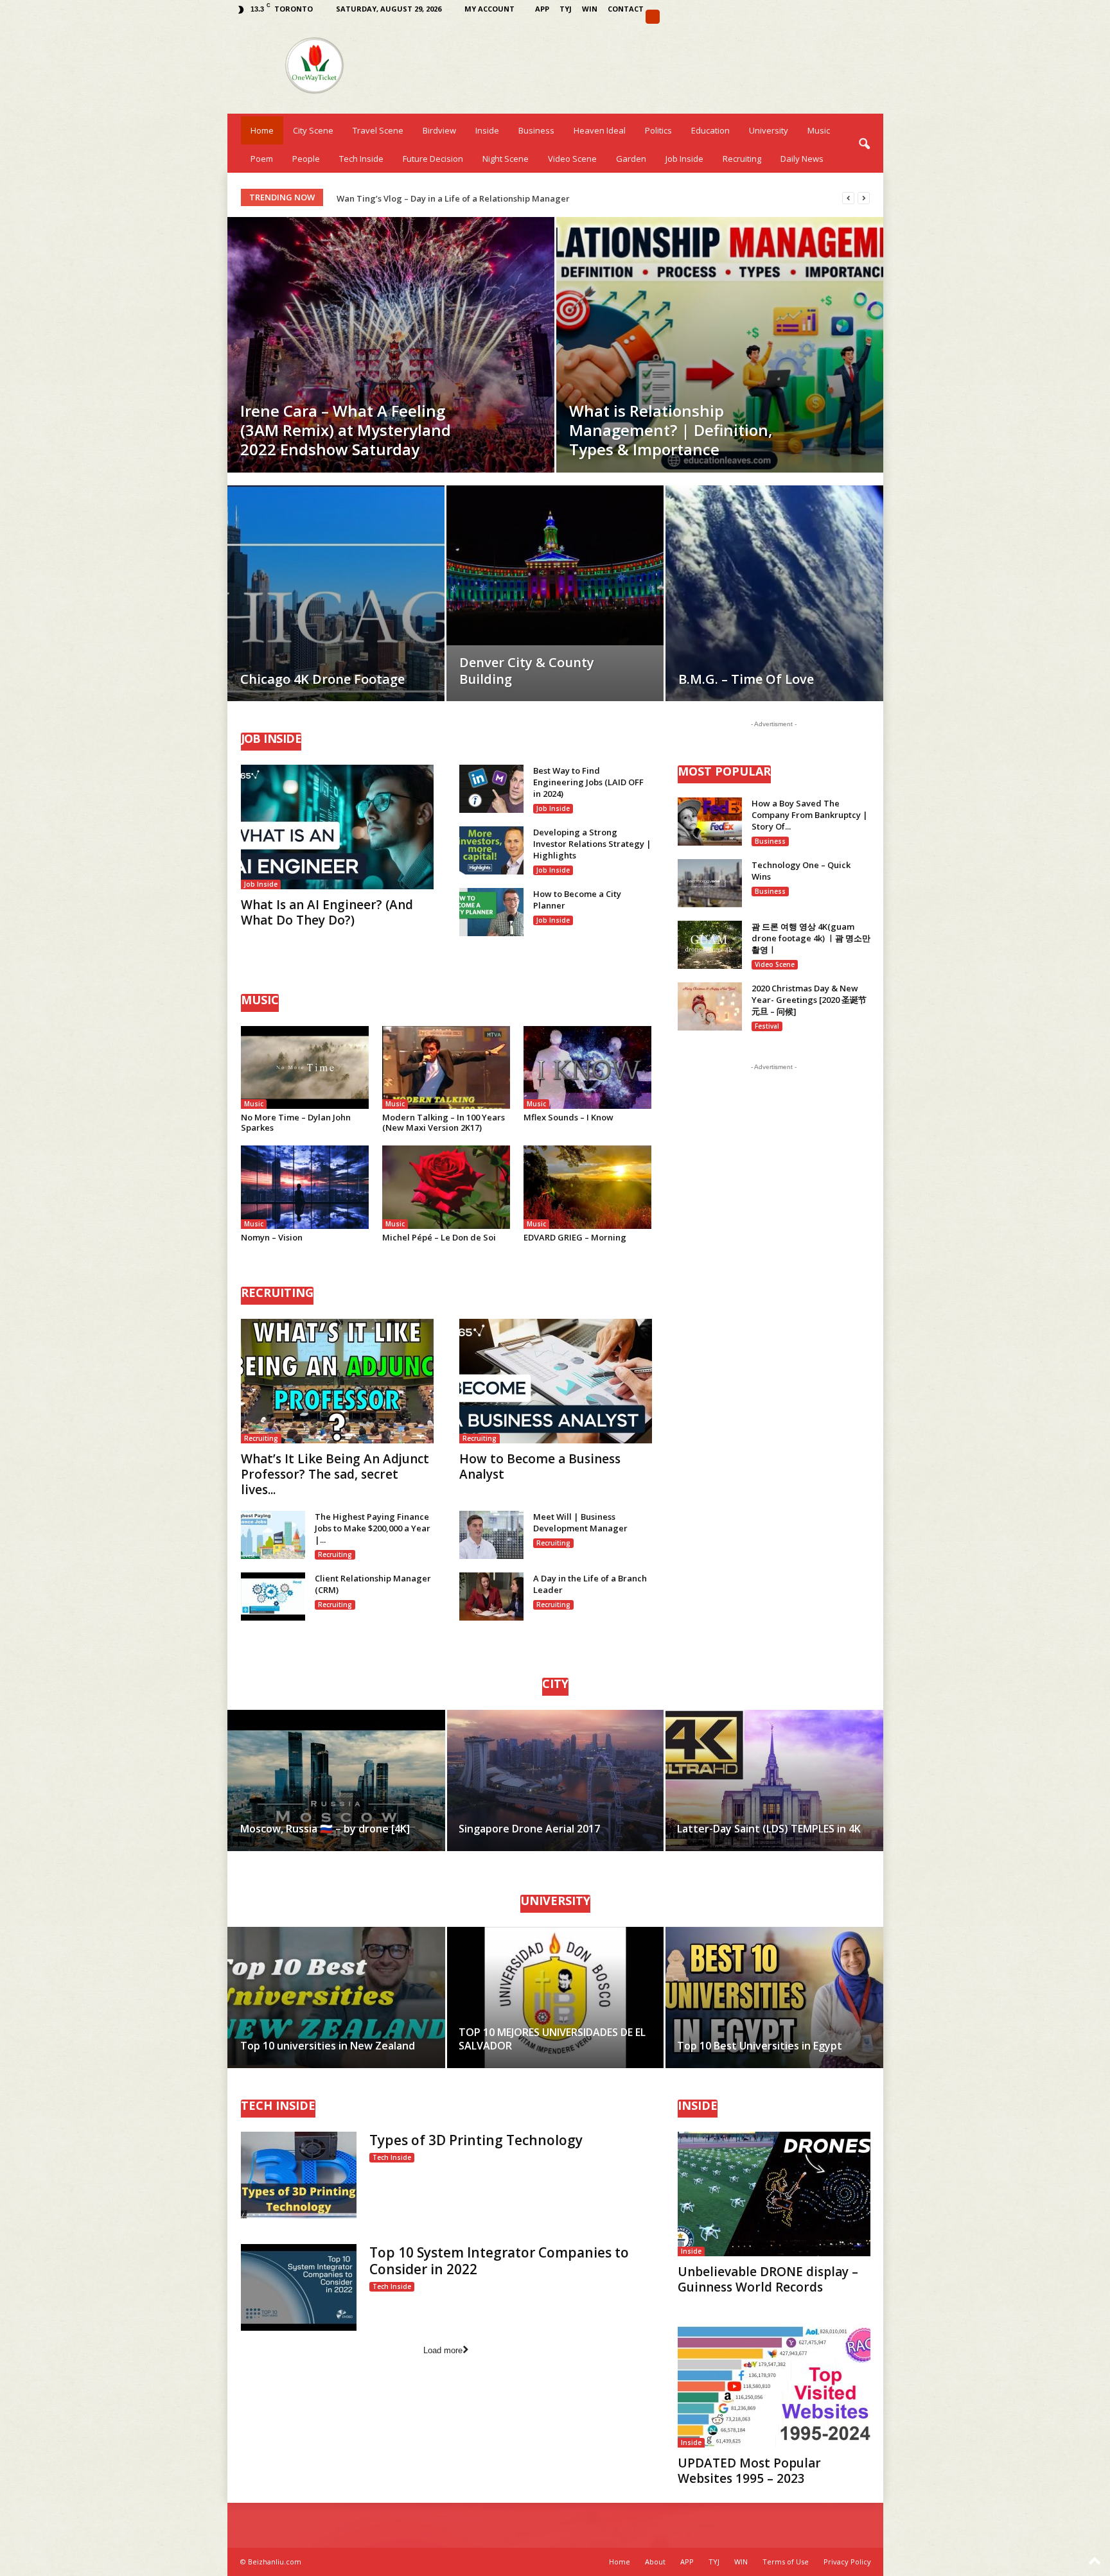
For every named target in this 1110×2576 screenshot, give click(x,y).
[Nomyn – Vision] (305, 1187)
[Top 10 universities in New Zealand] (337, 1997)
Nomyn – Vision (272, 1237)
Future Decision (433, 159)
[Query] (653, 17)
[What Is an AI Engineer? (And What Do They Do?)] (337, 827)
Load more (443, 2350)
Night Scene (506, 159)
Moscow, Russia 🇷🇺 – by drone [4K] (325, 1829)
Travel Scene (378, 130)
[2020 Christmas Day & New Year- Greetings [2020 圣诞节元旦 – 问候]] (710, 1006)
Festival (767, 1026)
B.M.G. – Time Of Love (746, 679)
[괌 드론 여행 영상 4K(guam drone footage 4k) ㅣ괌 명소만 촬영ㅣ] (710, 945)
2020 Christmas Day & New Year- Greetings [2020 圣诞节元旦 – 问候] (809, 1000)
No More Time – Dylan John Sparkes (296, 1122)
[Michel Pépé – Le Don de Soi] (446, 1187)
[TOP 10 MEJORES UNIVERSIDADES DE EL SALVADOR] (555, 1997)
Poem (262, 159)
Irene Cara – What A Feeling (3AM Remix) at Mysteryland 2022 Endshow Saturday (346, 430)
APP (542, 9)
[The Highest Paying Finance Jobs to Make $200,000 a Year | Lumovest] (273, 1535)
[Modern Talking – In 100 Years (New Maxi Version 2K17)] (446, 1067)
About (655, 2562)
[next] (864, 198)
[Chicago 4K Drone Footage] (336, 613)
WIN (590, 9)
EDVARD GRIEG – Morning (575, 1237)
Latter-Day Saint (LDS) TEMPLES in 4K (769, 1829)
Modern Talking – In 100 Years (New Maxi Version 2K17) (444, 1122)
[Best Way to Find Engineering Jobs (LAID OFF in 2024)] (491, 789)
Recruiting (742, 159)
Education (710, 130)
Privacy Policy (847, 2562)
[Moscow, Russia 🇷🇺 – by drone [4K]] (337, 1780)
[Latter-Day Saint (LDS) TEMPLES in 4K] (774, 1780)
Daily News (802, 159)
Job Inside (684, 159)
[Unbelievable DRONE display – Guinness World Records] (774, 2194)
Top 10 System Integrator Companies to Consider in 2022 (499, 2261)
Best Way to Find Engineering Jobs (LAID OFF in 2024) (588, 782)
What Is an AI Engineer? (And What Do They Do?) (327, 912)
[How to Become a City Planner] (491, 912)
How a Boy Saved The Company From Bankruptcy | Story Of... (810, 815)
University (769, 130)
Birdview (439, 130)
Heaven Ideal (600, 130)
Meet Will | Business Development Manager (580, 1522)
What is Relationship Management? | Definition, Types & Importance (671, 430)
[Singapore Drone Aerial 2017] (555, 1780)
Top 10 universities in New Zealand (328, 2046)
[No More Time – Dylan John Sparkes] (305, 1067)
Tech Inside (361, 159)
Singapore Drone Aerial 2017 (529, 1829)
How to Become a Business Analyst (540, 1466)
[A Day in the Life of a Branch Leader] (491, 1597)
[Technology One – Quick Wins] (710, 883)
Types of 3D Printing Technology (476, 2140)
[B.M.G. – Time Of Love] (774, 613)
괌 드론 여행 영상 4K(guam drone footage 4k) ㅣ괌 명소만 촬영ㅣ (811, 938)
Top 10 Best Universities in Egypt (760, 2046)
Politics (658, 130)
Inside (487, 130)
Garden (631, 159)
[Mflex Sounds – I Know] (588, 1067)
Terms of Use (786, 2562)
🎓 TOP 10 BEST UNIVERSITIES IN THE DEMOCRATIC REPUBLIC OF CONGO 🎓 (489, 198)
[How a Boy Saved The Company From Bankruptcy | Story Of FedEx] (710, 822)
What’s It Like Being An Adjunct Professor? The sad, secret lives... (335, 1474)
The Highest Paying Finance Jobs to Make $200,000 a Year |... (373, 1528)
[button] (864, 144)
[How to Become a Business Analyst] (556, 1381)
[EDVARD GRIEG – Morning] (588, 1187)
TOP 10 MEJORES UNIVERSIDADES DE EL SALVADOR (552, 2039)
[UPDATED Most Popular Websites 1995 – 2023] (774, 2385)
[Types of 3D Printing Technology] (299, 2175)
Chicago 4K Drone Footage (322, 679)
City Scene (313, 130)
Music (819, 130)
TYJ (566, 9)
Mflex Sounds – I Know (568, 1117)
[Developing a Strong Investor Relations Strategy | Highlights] (491, 850)
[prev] (848, 198)
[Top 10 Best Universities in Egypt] (774, 1997)
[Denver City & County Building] (555, 565)
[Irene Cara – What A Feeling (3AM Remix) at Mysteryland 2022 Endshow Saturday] (391, 345)
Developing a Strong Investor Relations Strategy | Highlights (592, 844)
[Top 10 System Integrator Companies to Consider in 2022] (299, 2287)
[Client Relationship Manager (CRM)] (273, 1597)
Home (262, 130)
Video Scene (572, 159)
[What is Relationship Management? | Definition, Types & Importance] (720, 345)
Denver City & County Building (527, 671)
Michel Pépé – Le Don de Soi (439, 1237)
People (306, 159)
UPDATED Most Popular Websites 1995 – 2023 (749, 2471)
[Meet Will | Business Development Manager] (491, 1535)
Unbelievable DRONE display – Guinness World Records (768, 2279)
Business (536, 130)
